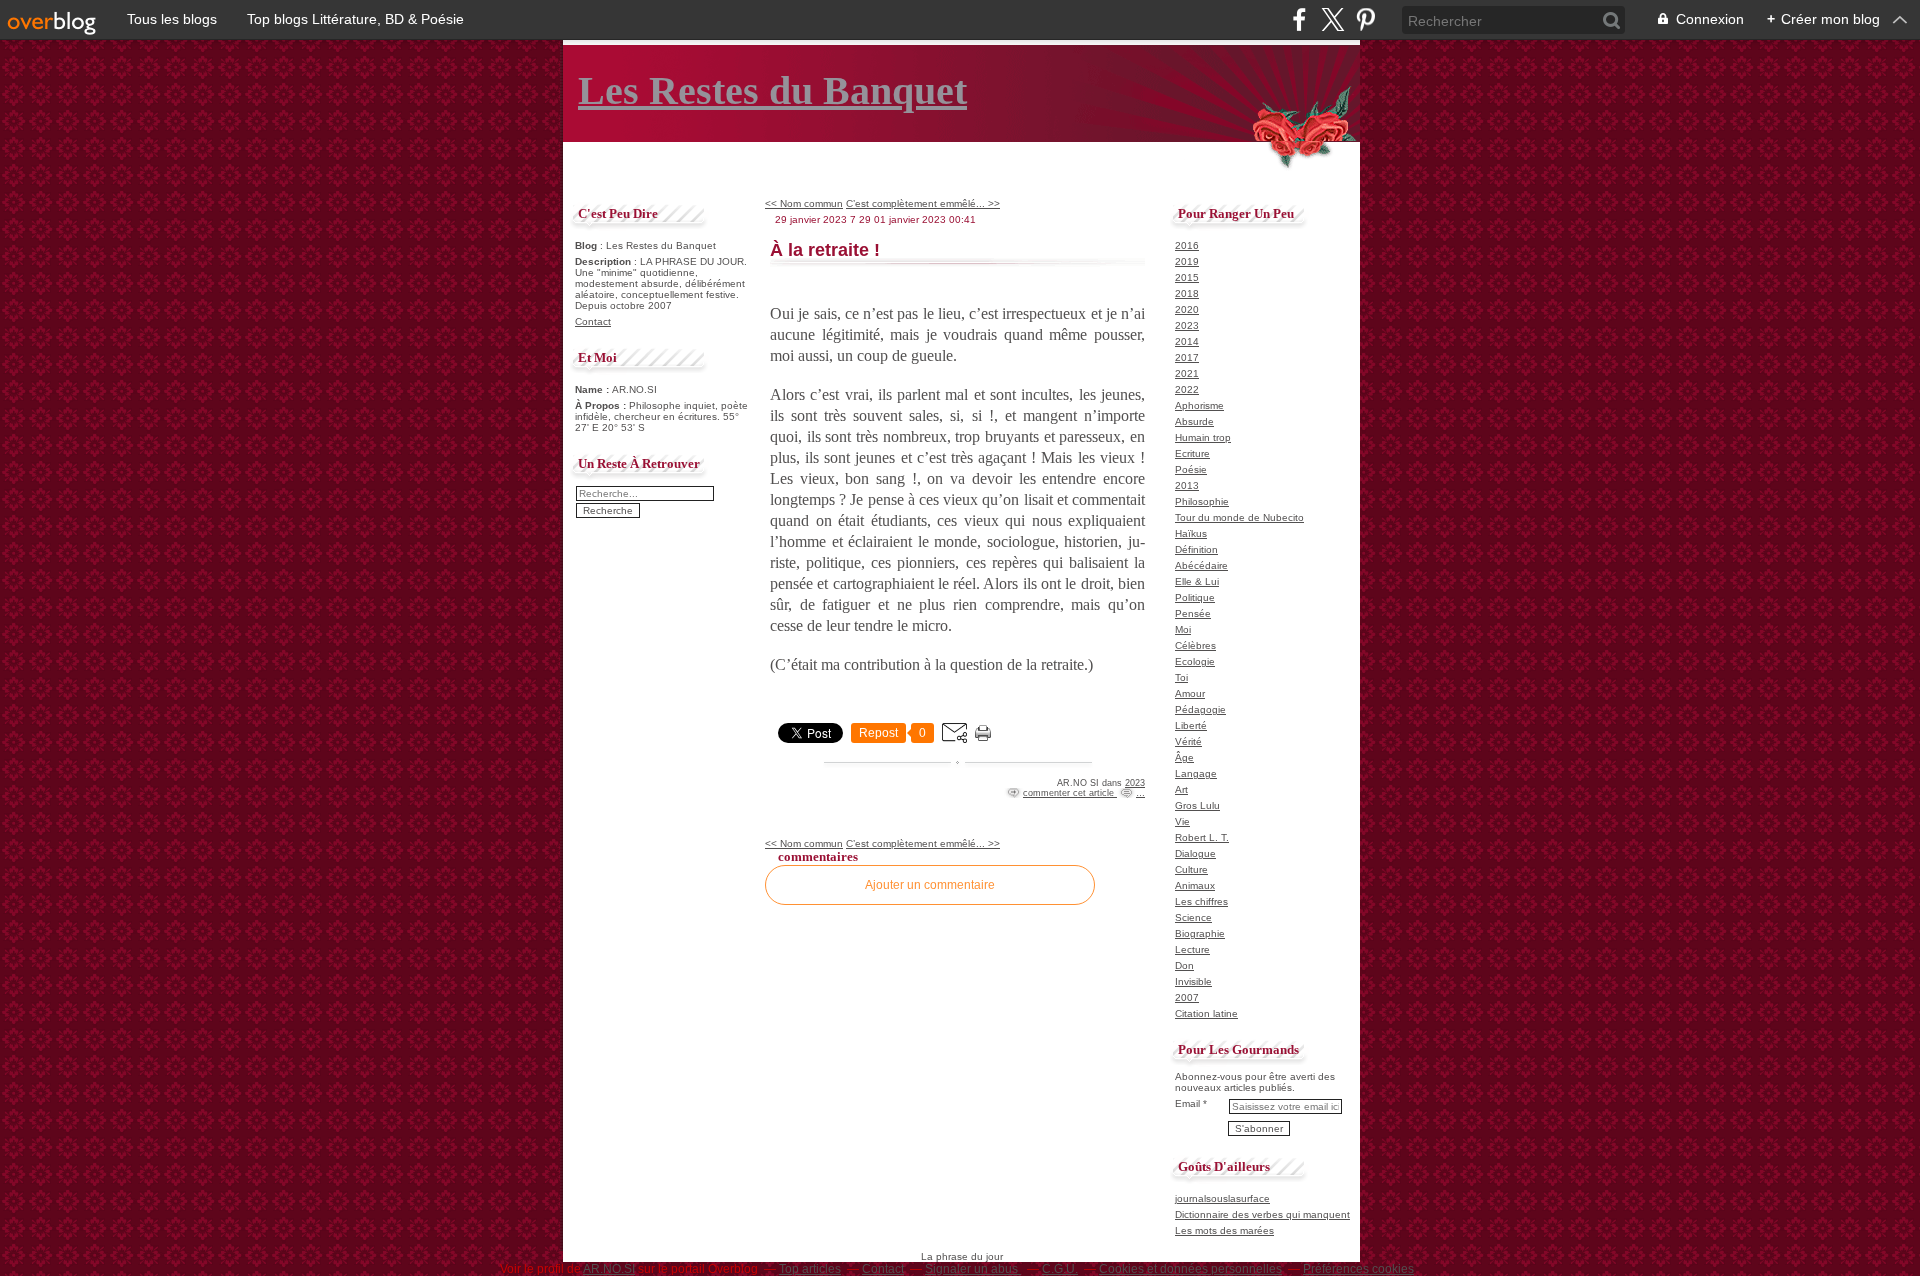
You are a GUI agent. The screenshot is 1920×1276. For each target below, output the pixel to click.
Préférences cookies (1358, 1269)
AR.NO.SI (609, 1269)
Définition (1196, 549)
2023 (1135, 783)
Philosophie (1202, 501)
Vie (1182, 821)
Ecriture (1192, 453)
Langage (1196, 773)
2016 (1187, 245)
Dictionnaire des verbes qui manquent (1262, 1214)
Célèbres (1195, 645)
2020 (1187, 309)
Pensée (1193, 613)
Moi (1183, 629)
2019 (1187, 261)
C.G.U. (1060, 1269)
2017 (1187, 357)
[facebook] (1299, 19)
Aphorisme (1199, 405)
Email (1187, 1103)
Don (1184, 965)
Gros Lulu (1197, 805)
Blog (586, 245)
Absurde (1194, 421)
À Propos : (602, 405)
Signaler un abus (973, 1269)
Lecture (1192, 949)
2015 (1187, 277)
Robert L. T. (1202, 837)
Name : (593, 389)
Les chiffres (1201, 901)
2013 (1187, 485)
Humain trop (1203, 437)
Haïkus (1191, 533)
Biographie (1200, 933)
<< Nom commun (804, 203)
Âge (1184, 757)
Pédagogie (1200, 709)
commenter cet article (1070, 793)
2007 (1187, 997)
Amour (1190, 693)
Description (604, 261)
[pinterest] (1365, 19)
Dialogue (1195, 853)
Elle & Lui (1197, 581)
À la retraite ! (825, 250)
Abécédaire (1201, 565)
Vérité (1188, 741)
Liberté (1191, 725)
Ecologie (1195, 661)
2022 (1187, 389)
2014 (1187, 341)
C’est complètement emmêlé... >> (923, 203)
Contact (593, 321)
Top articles (810, 1269)
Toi (1181, 677)
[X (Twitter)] (1332, 19)
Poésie (1191, 469)
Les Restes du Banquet (772, 90)
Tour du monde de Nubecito (1239, 517)
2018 (1187, 293)
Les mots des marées (1224, 1230)
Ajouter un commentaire (930, 885)
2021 (1187, 373)
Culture (1191, 869)
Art (1181, 789)
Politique (1195, 597)
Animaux (1195, 885)
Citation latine (1206, 1013)
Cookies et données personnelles (1190, 1269)
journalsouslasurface (1222, 1198)
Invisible (1193, 981)
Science (1193, 917)
